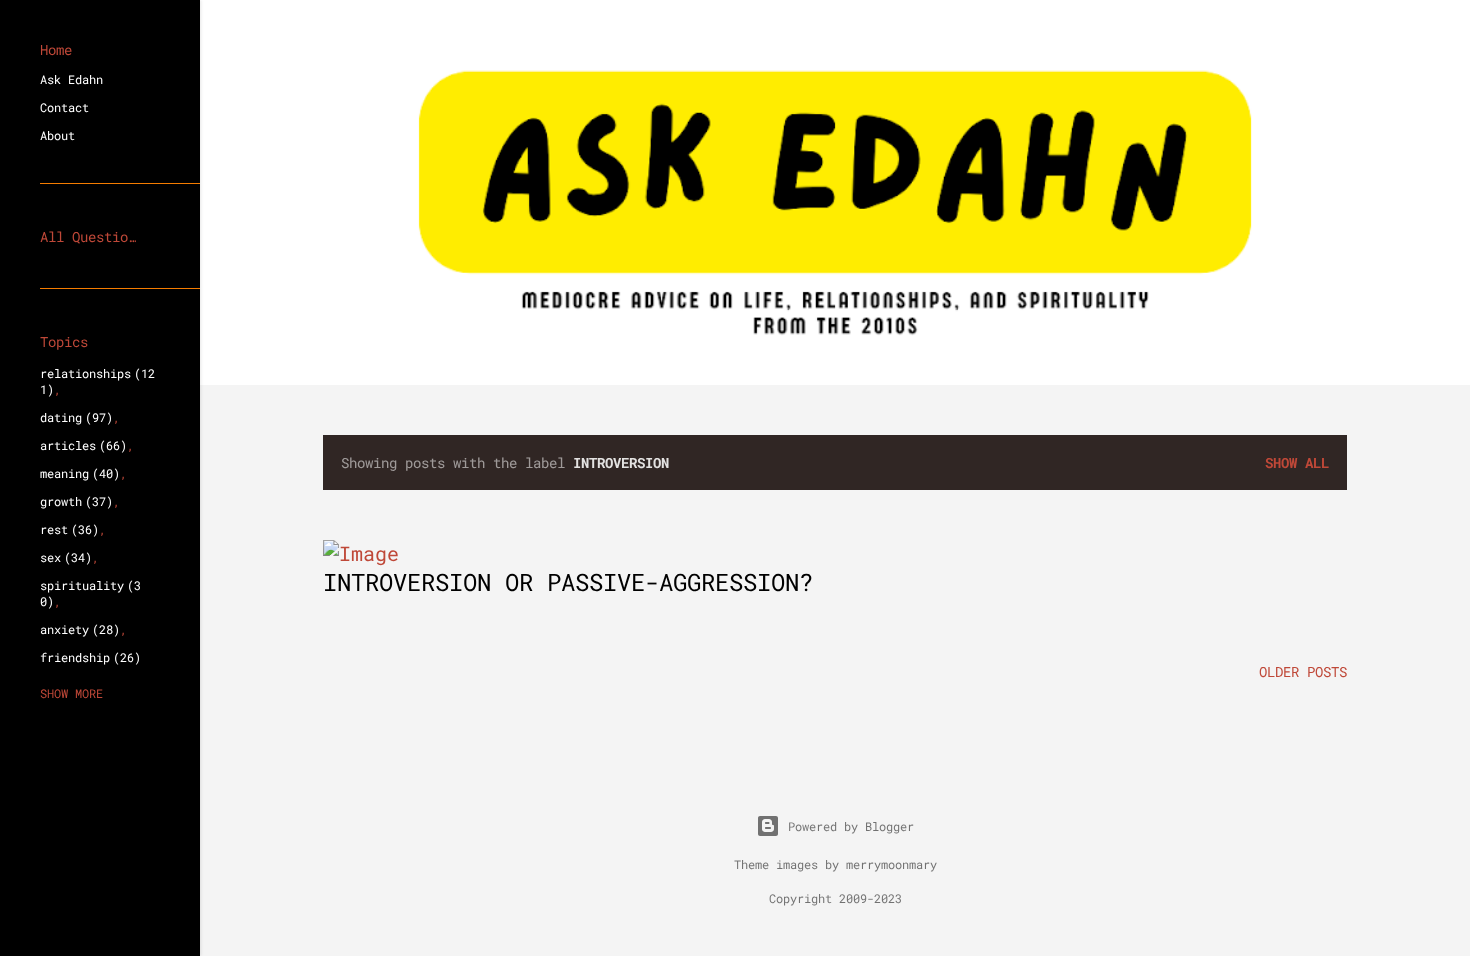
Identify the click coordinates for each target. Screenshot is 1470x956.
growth (73, 501)
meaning (76, 473)
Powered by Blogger (851, 826)
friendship (87, 657)
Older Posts (1303, 671)
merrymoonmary (891, 864)
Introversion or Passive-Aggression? (568, 582)
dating (73, 417)
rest (66, 529)
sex (62, 557)
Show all (1297, 462)
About (57, 135)
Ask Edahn (71, 79)
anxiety (76, 629)
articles (80, 445)
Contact (64, 107)
